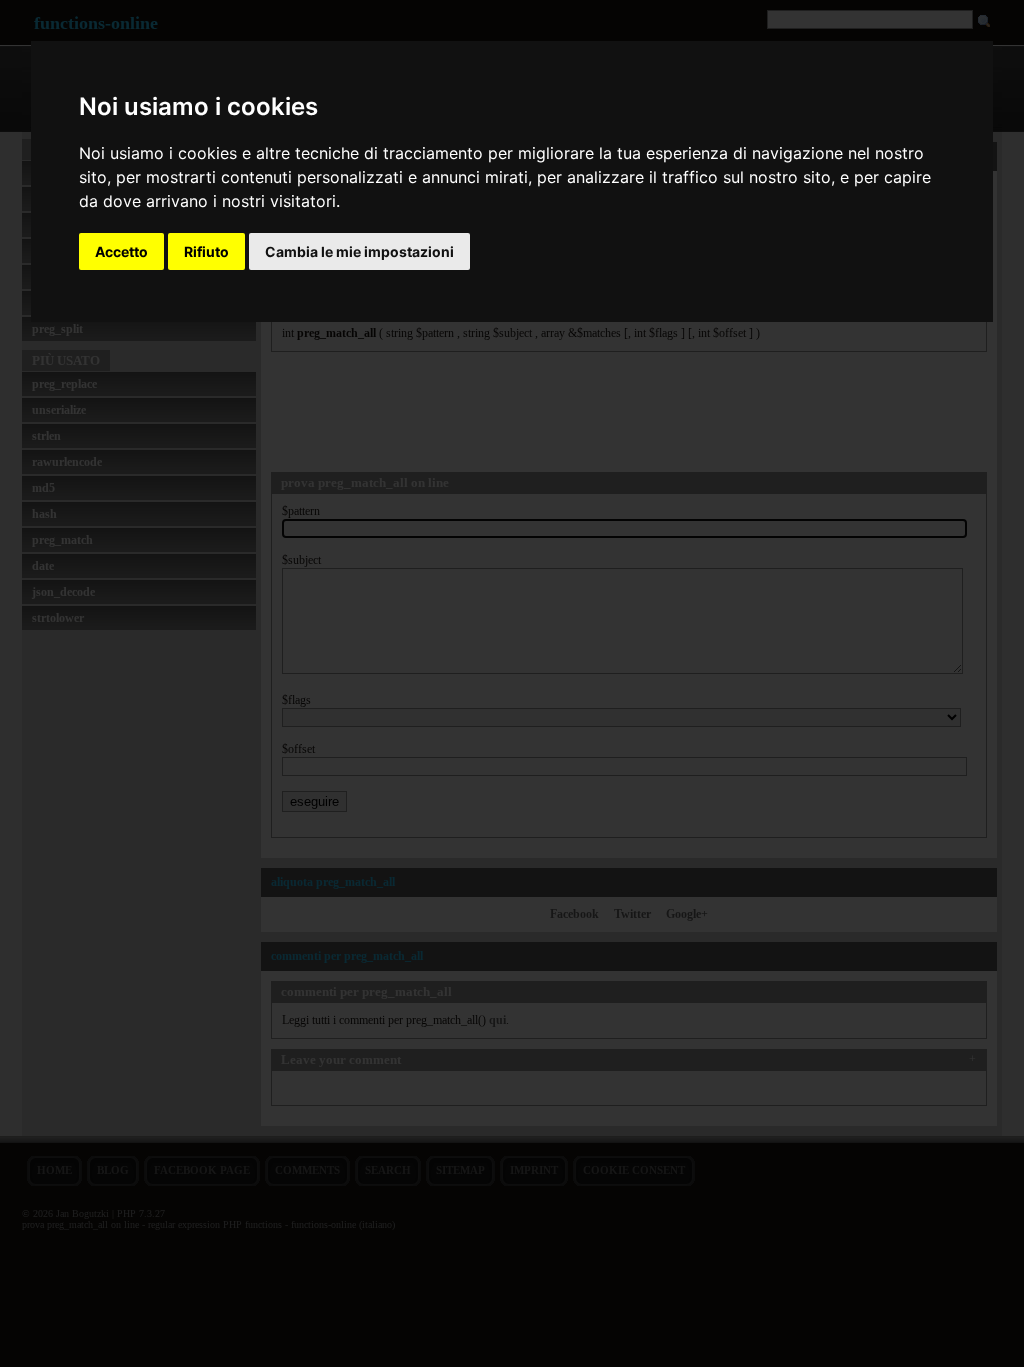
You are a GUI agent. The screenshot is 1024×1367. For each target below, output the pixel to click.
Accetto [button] (121, 251)
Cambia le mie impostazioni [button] (359, 251)
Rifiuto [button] (206, 251)
